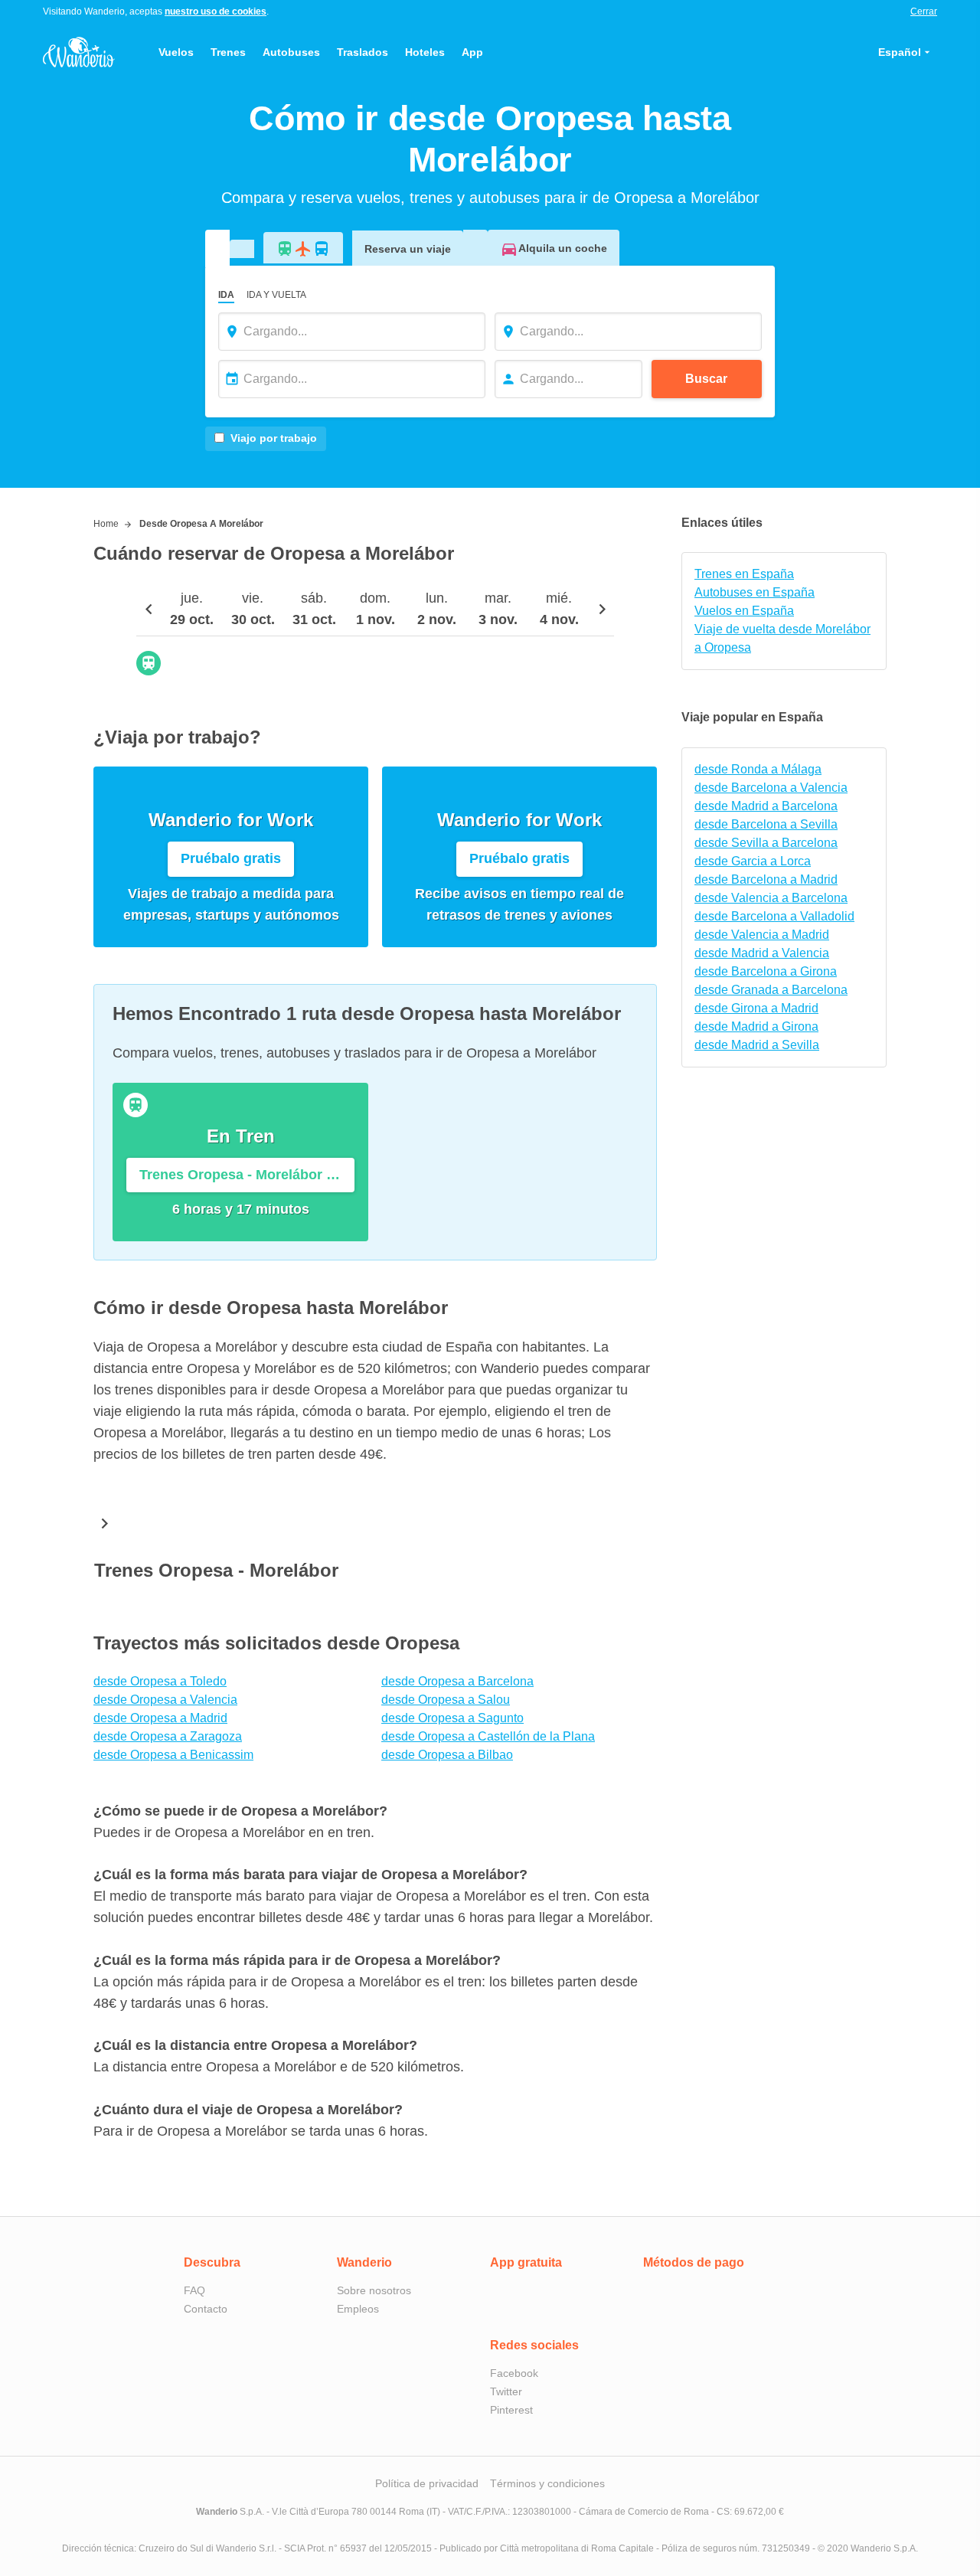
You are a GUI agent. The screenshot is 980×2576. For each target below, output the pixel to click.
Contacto (206, 2309)
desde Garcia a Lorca (753, 861)
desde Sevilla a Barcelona (766, 843)
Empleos (358, 2309)
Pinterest (511, 2410)
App (472, 52)
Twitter (506, 2391)
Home (106, 524)
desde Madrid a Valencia (762, 953)
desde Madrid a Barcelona (766, 806)
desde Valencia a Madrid (762, 935)
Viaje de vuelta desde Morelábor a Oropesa (782, 638)
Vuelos (176, 52)
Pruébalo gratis (231, 858)
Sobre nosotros (374, 2290)
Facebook (514, 2373)
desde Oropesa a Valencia (165, 1700)
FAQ (194, 2290)
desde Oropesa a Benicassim (173, 1755)
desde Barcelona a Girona (766, 971)
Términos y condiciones (547, 2483)
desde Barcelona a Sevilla (766, 824)
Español (900, 52)
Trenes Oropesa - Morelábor (216, 1570)
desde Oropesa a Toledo (160, 1681)
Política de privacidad (427, 2483)
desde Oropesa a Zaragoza (168, 1736)
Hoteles (425, 52)
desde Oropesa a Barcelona (457, 1681)
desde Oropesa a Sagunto (452, 1718)
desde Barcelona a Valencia (771, 788)
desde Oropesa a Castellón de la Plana (488, 1736)
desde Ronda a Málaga (758, 769)
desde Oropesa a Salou (446, 1700)
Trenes (228, 52)
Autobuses (291, 52)
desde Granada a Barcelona (771, 990)
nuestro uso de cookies (216, 11)
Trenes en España (744, 574)
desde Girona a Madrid (756, 1008)
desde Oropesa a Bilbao (447, 1755)
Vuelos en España (744, 611)
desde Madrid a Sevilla (757, 1045)
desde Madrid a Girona (756, 1026)
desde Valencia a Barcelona (771, 898)
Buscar (706, 379)
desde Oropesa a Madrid (160, 1718)
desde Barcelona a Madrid (766, 879)
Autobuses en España (755, 592)
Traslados (363, 52)
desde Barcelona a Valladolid (774, 916)
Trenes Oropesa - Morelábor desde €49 (247, 1175)
